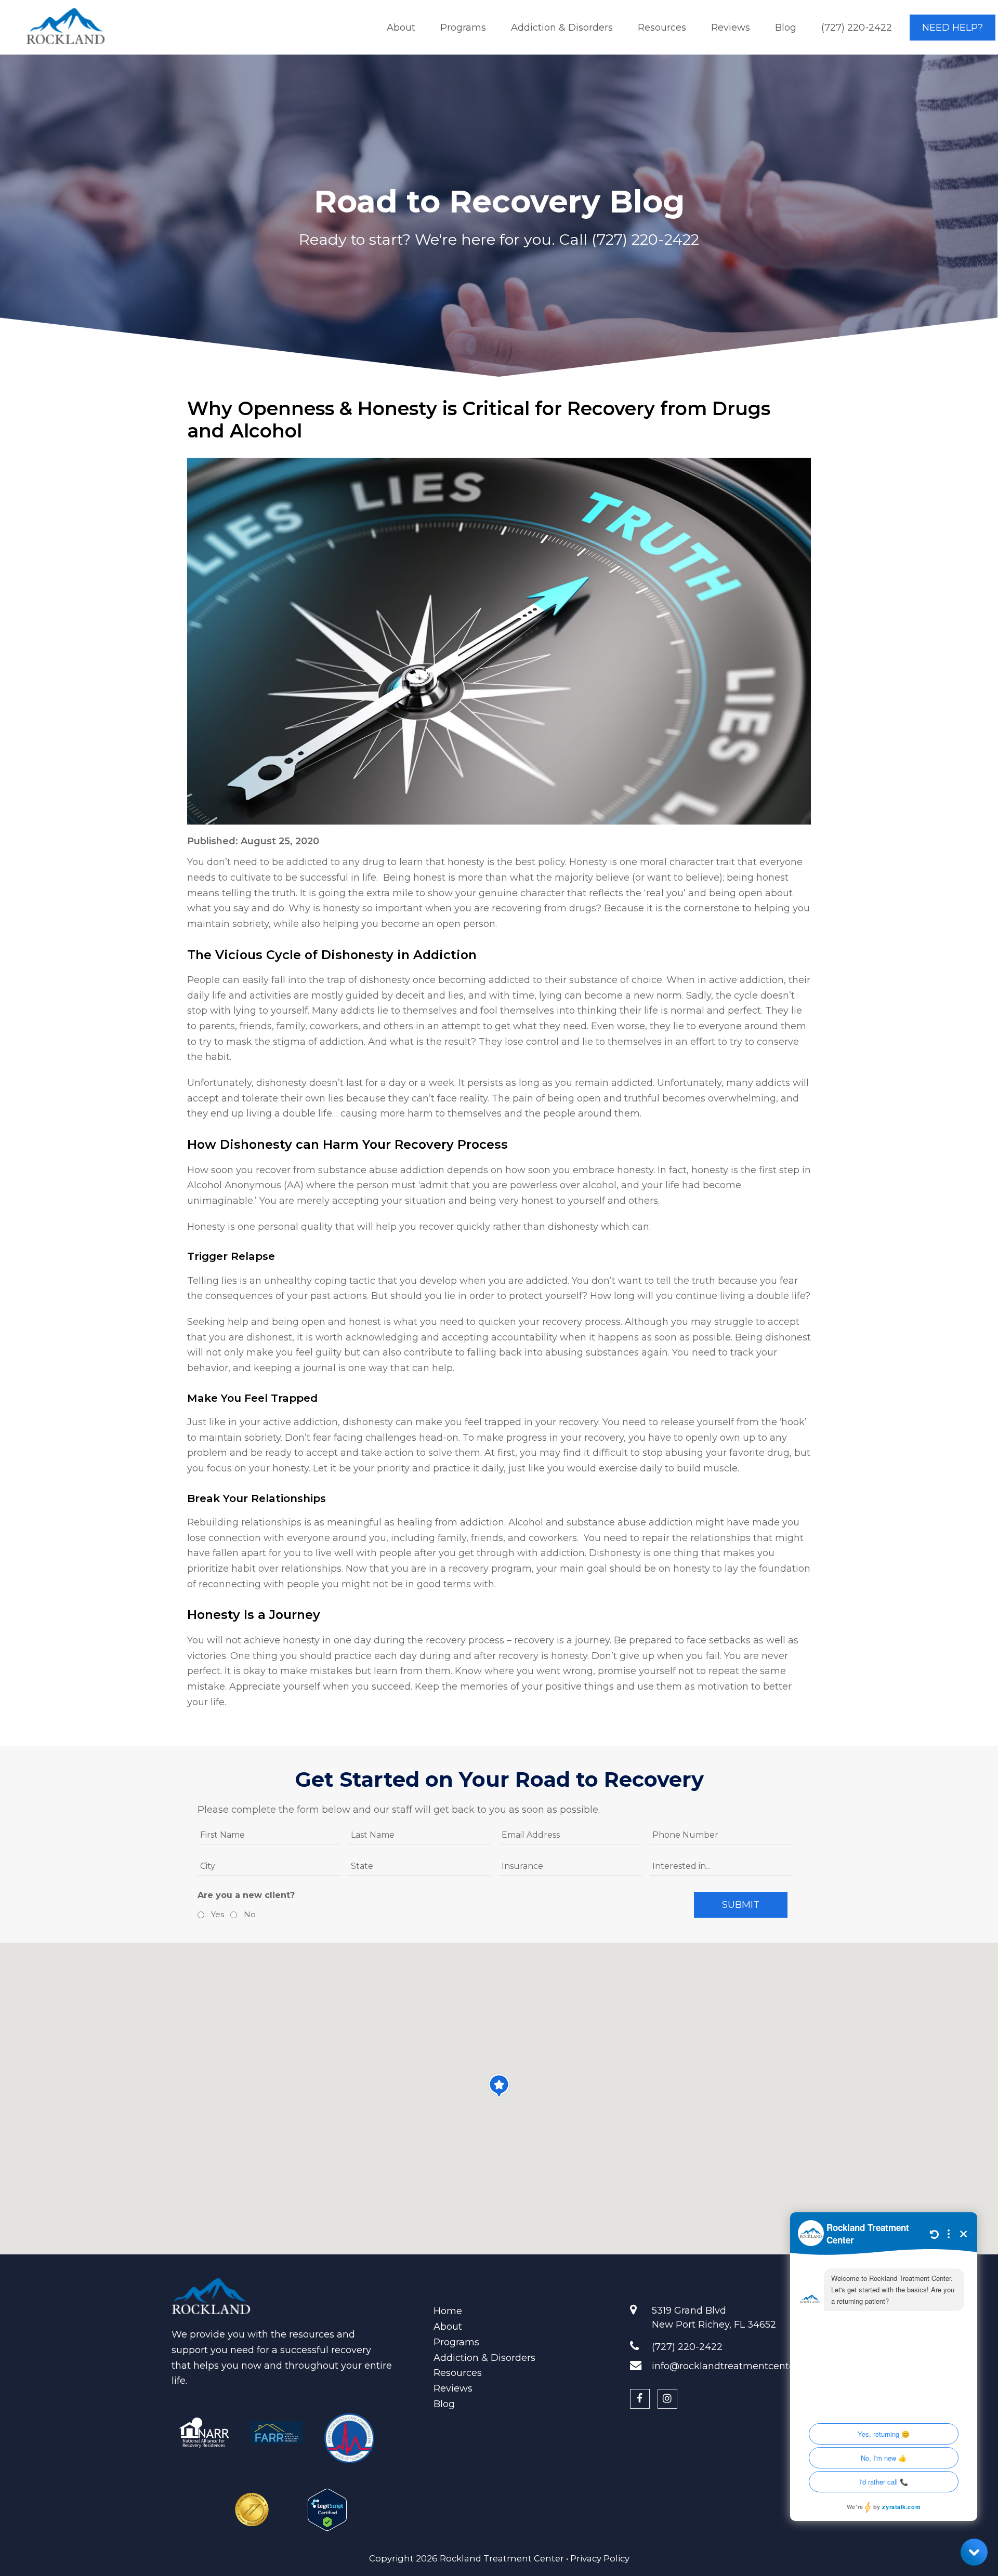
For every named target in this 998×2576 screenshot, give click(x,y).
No (248, 1914)
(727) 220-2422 (645, 239)
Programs (456, 2342)
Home (448, 2311)
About (448, 2327)
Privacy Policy (600, 2558)
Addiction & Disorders (484, 2358)
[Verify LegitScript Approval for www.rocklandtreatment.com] (327, 2505)
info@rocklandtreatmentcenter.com (736, 2366)
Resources (458, 2373)
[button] (499, 2086)
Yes (216, 1914)
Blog (444, 2404)
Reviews (453, 2388)
